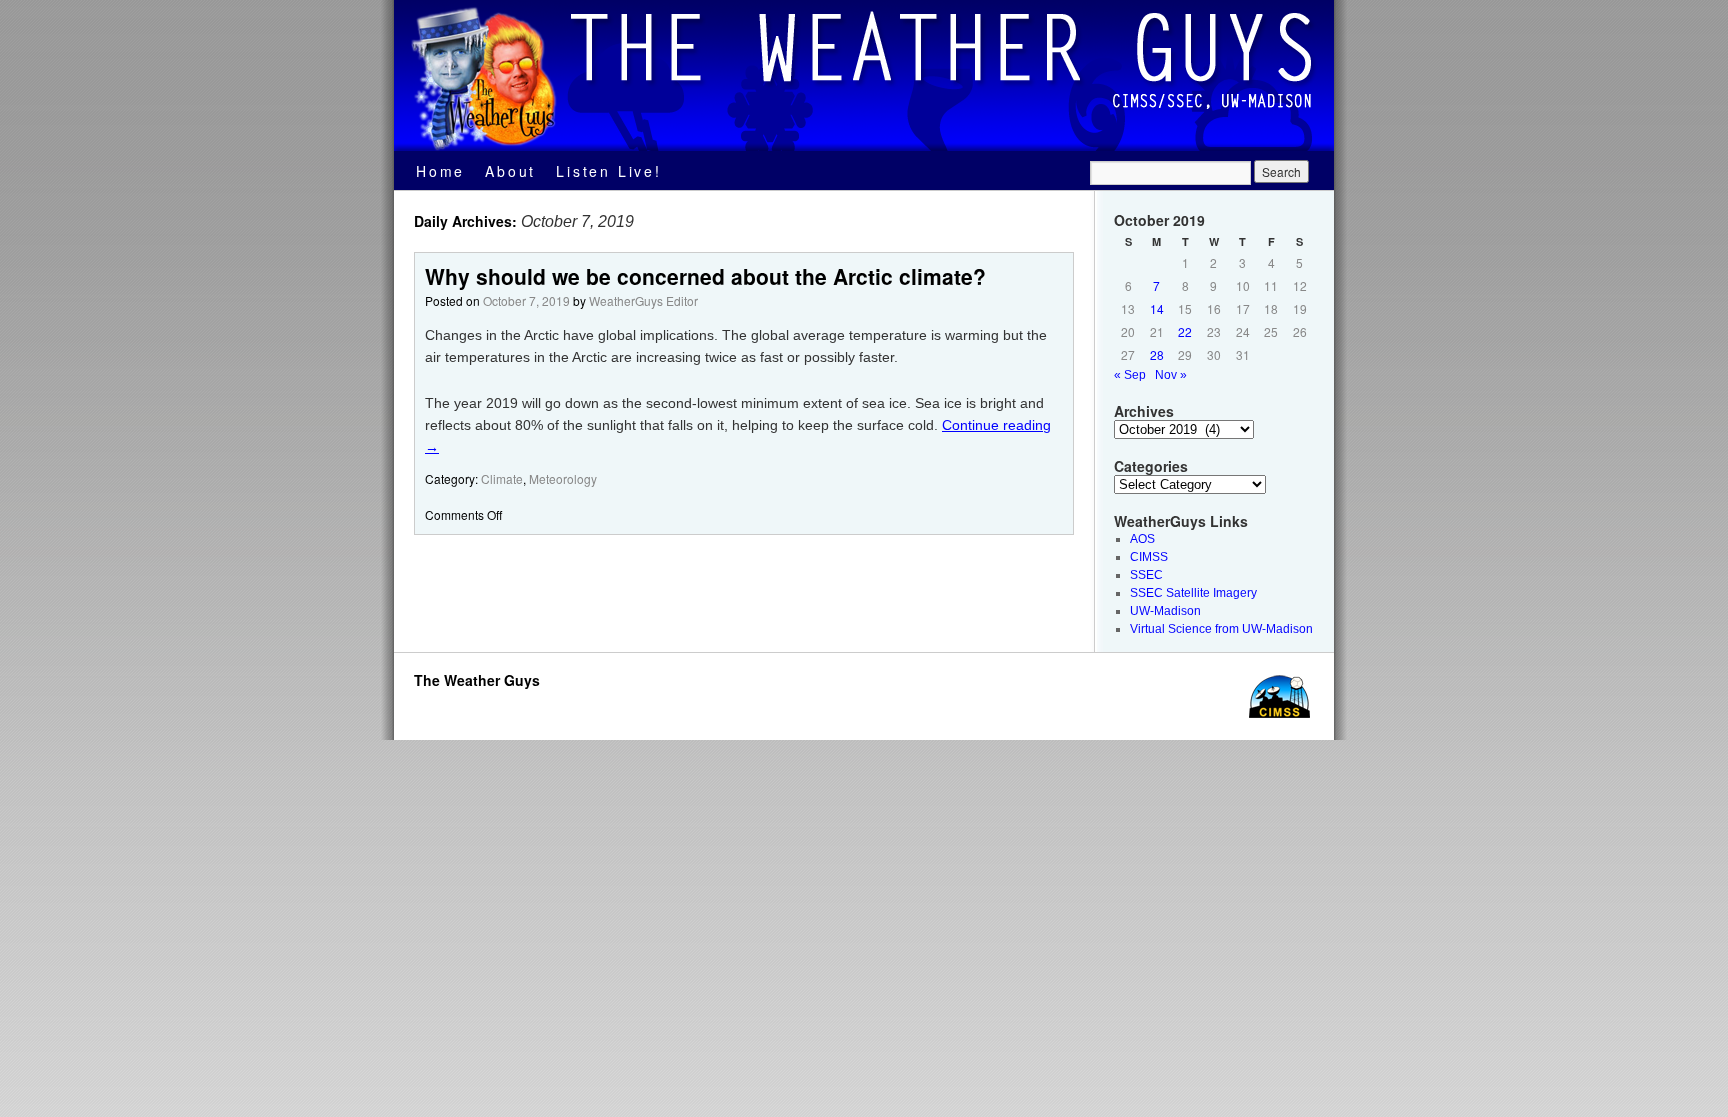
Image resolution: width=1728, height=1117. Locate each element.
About (510, 171)
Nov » (1171, 375)
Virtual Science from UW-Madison (1221, 629)
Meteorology (563, 478)
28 (1157, 354)
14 (1157, 308)
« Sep (1130, 375)
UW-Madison (1165, 611)
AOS (1142, 539)
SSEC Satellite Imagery (1193, 593)
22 (1185, 331)
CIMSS (1149, 557)
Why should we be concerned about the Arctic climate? (705, 276)
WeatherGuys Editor (643, 300)
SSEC (1146, 575)
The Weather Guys (477, 680)
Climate (502, 478)
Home (440, 171)
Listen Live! (609, 171)
